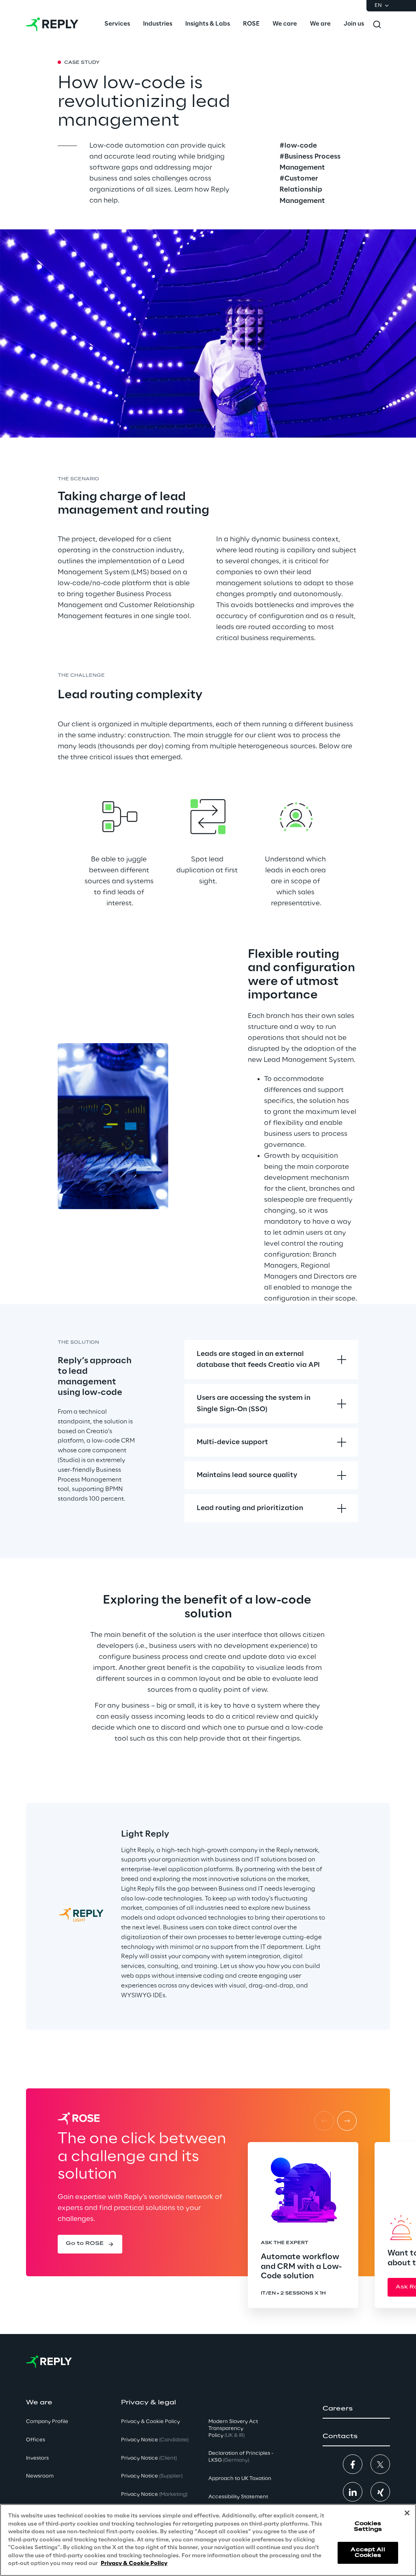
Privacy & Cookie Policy (134, 2564)
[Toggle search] (377, 24)
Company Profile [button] (47, 2422)
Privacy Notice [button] (155, 2440)
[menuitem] (117, 24)
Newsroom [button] (40, 2476)
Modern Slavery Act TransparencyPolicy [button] (233, 2429)
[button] (90, 2244)
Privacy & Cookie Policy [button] (151, 2422)
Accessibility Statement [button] (238, 2497)
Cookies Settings (368, 2527)
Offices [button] (36, 2440)
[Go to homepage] (52, 24)
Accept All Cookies (368, 2553)
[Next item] (347, 2121)
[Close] (407, 2513)
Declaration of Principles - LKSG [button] (241, 2457)
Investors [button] (37, 2458)
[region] (208, 2540)
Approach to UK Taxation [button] (240, 2479)
